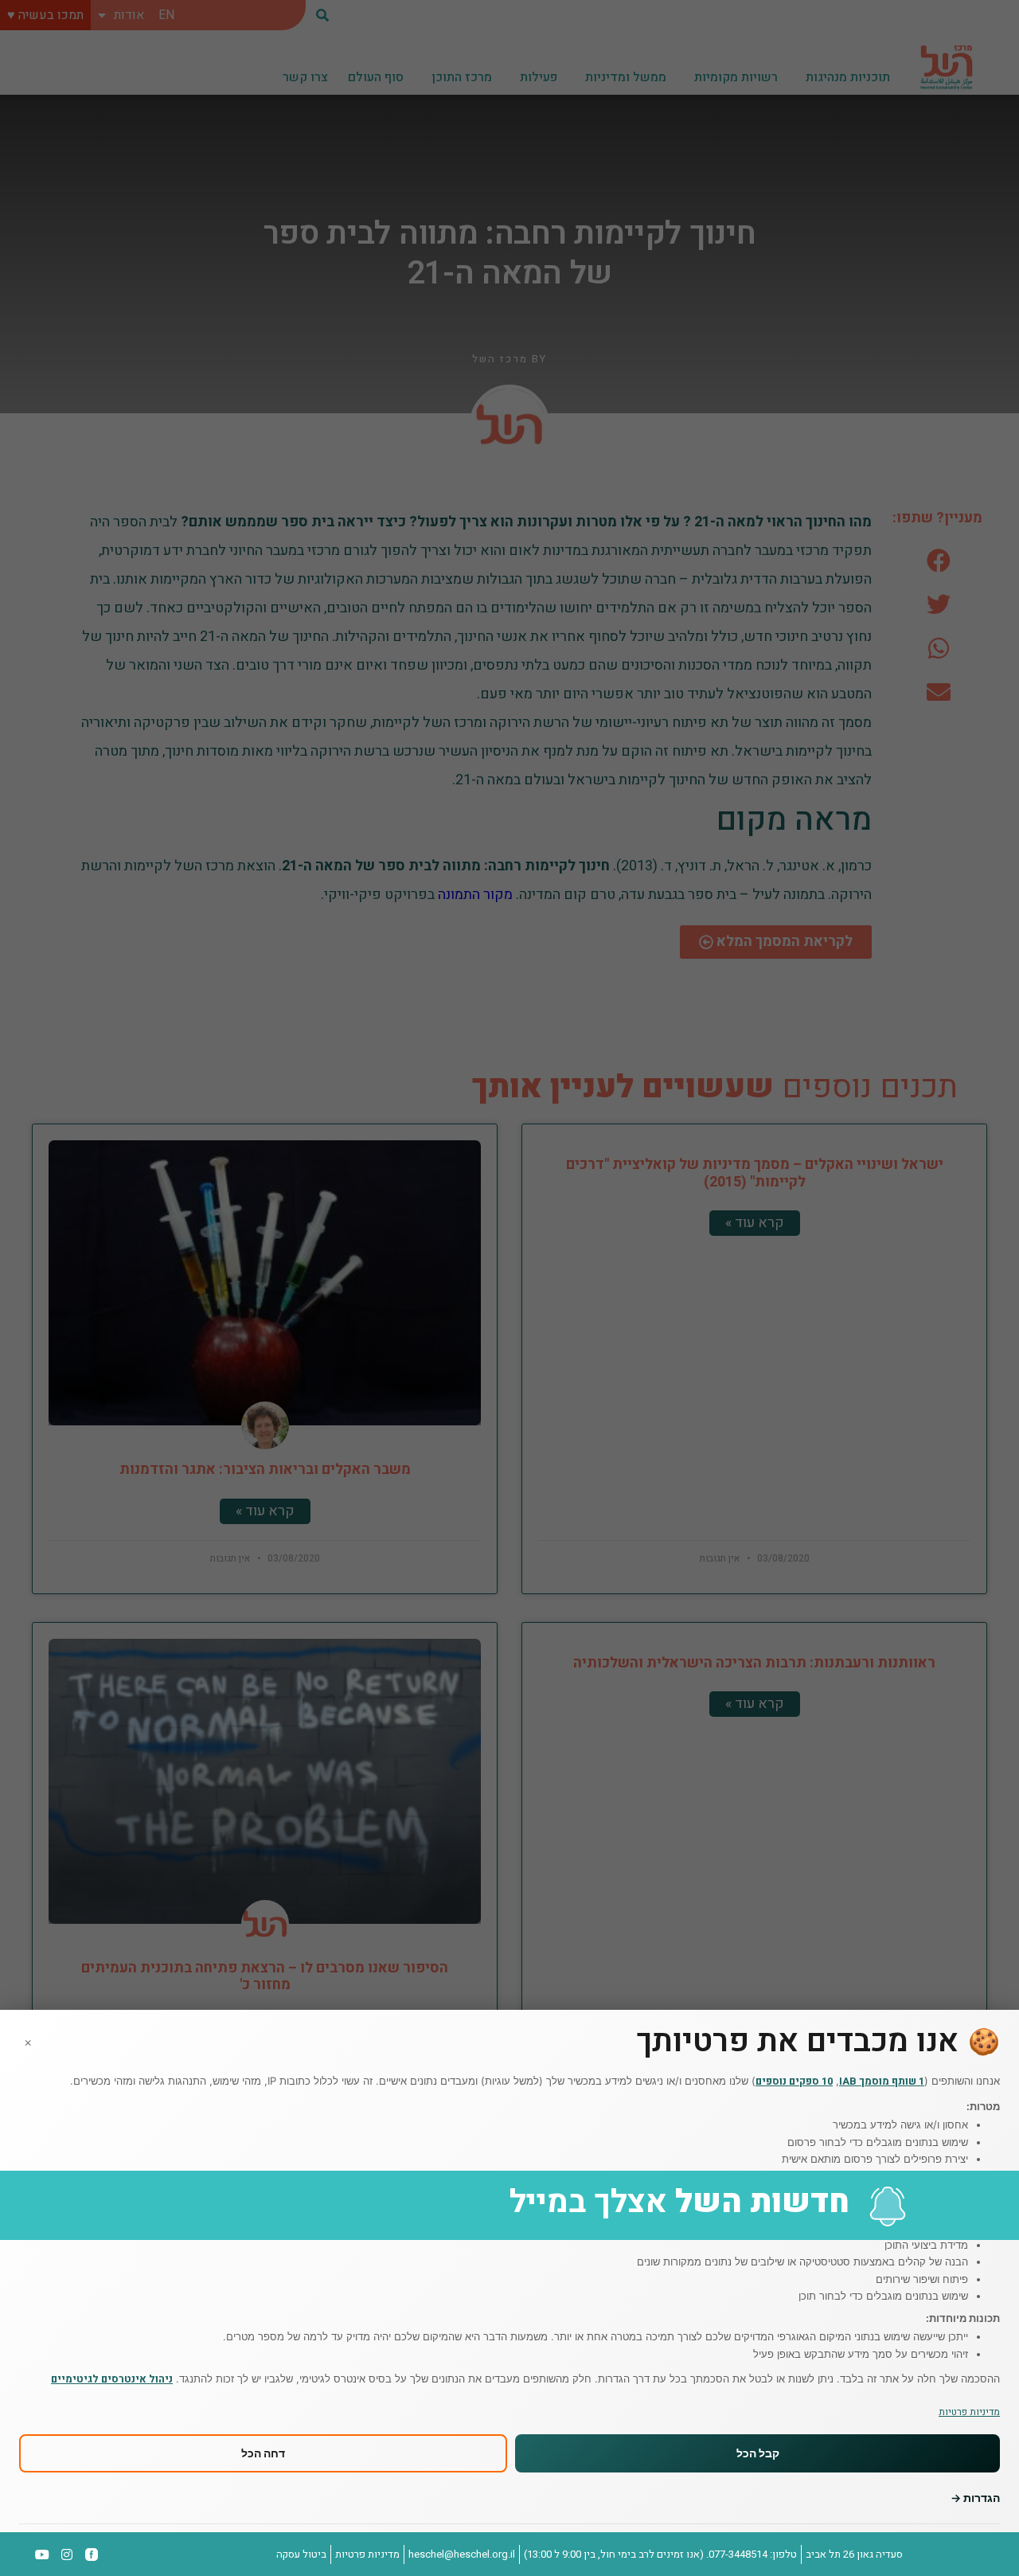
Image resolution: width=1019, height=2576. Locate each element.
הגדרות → (975, 2498)
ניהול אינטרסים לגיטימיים (112, 2379)
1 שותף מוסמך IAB (882, 2081)
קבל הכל (758, 2454)
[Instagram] (67, 2555)
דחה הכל (263, 2454)
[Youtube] (43, 2555)
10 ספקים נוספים (794, 2081)
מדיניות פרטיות (969, 2412)
